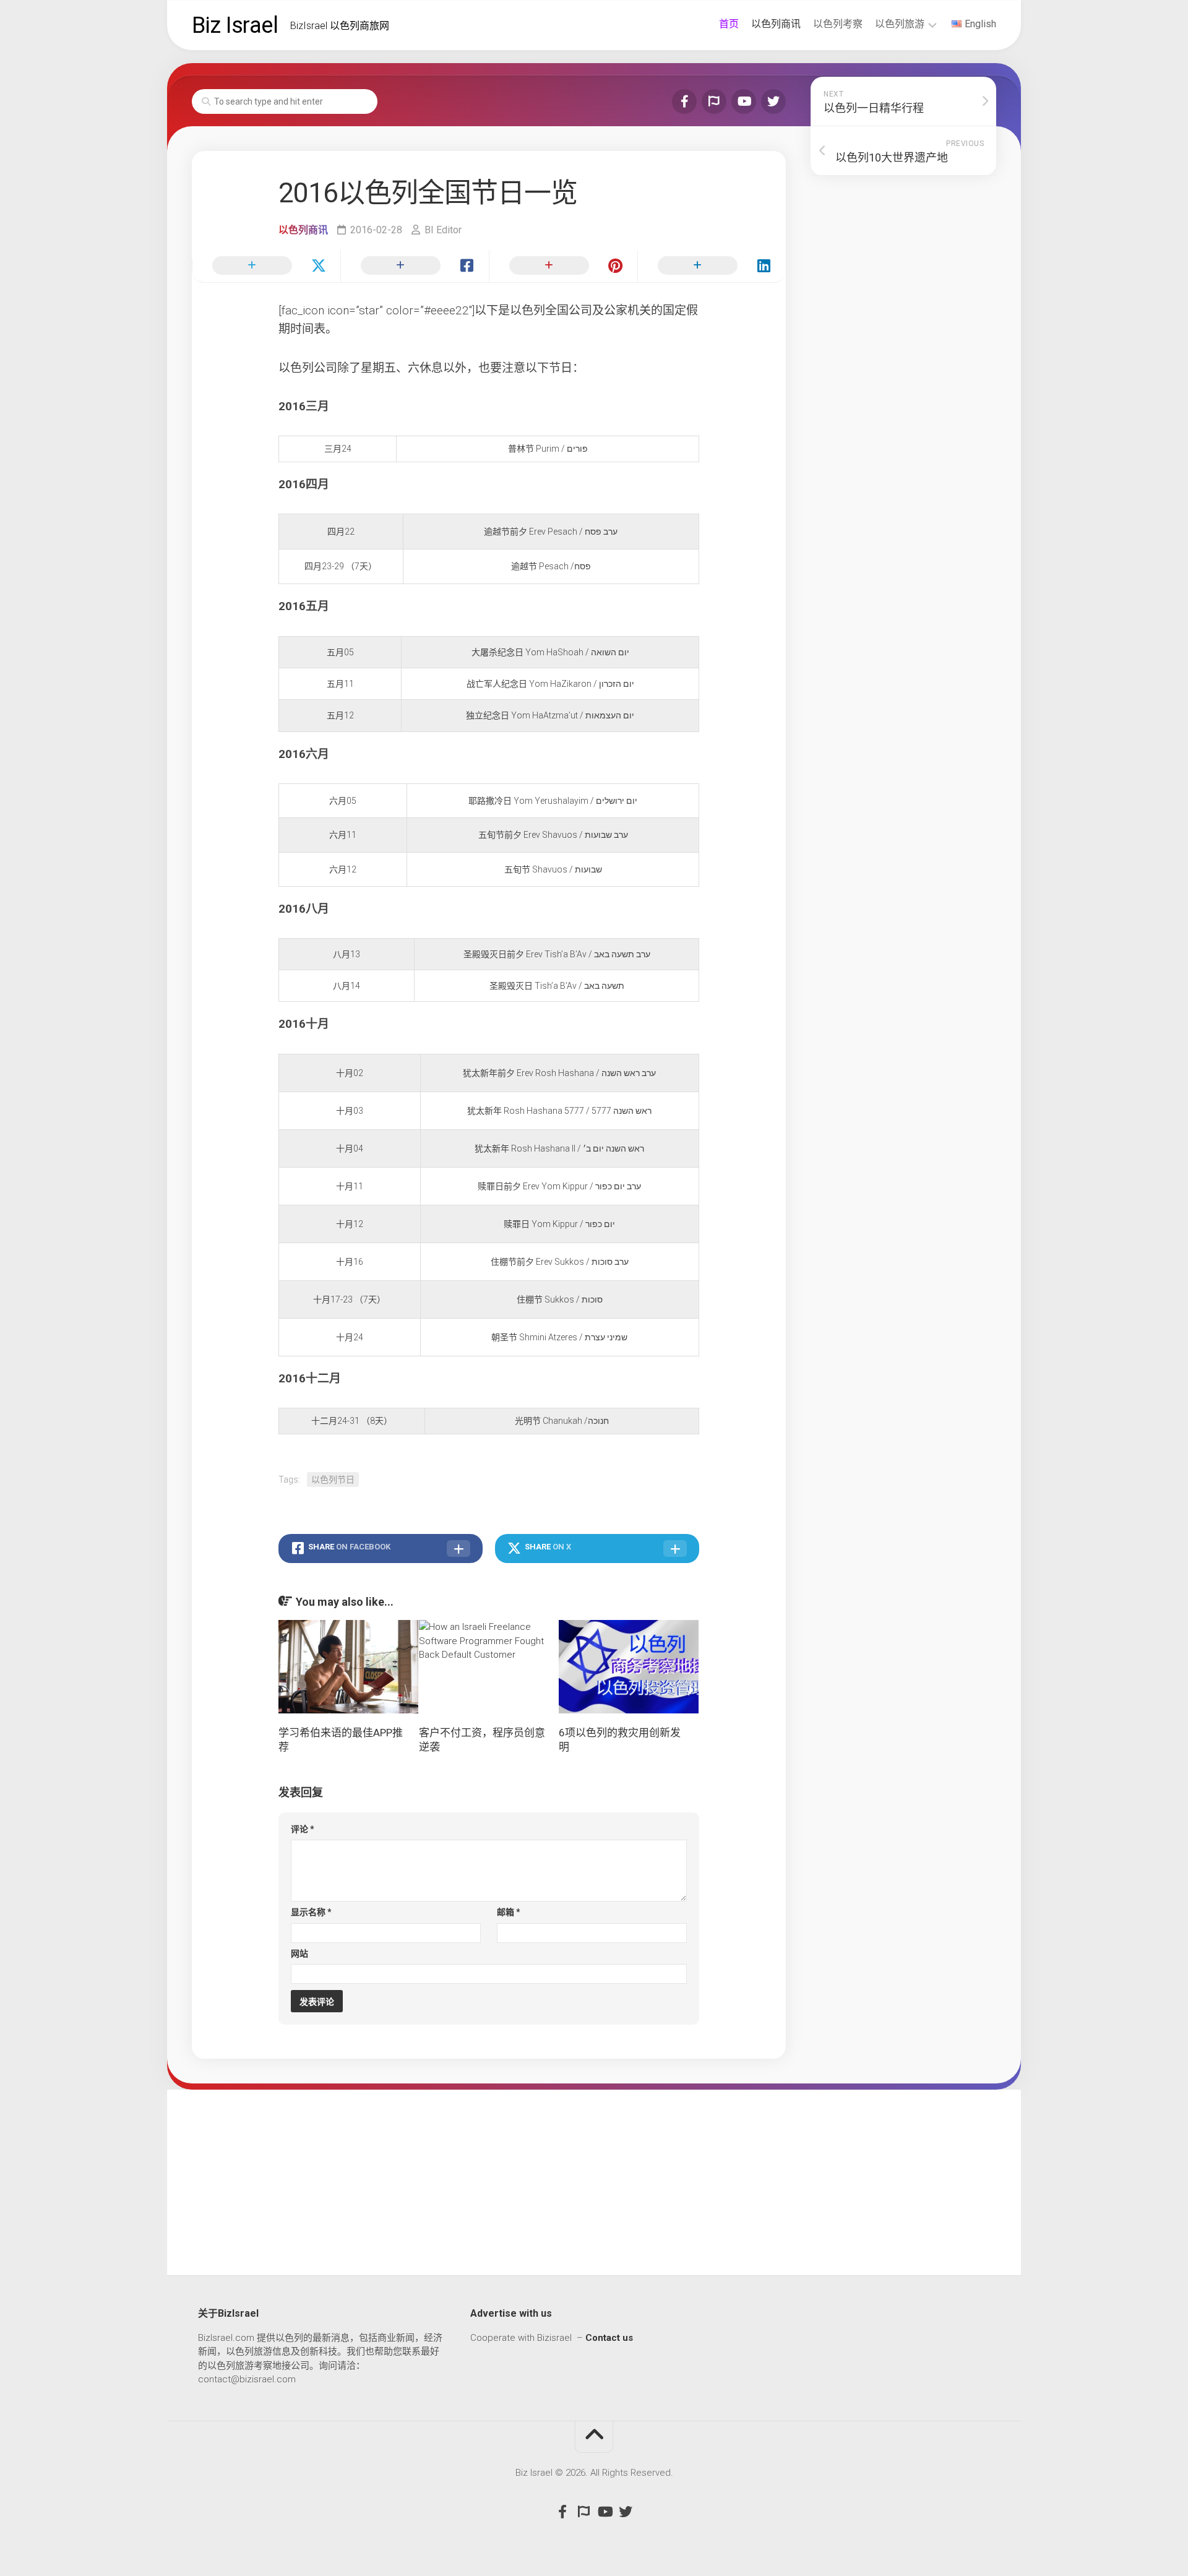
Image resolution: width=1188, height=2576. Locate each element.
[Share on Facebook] (415, 266)
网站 (299, 1954)
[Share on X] (266, 266)
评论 (303, 1829)
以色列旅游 (900, 24)
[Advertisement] (594, 2182)
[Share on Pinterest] (563, 266)
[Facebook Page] (684, 101)
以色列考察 (838, 24)
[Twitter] (773, 101)
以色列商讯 (776, 24)
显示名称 (311, 1912)
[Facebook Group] (714, 101)
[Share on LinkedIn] (712, 266)
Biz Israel (235, 25)
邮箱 (509, 1912)
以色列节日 (333, 1480)
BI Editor (443, 230)
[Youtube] (744, 101)
